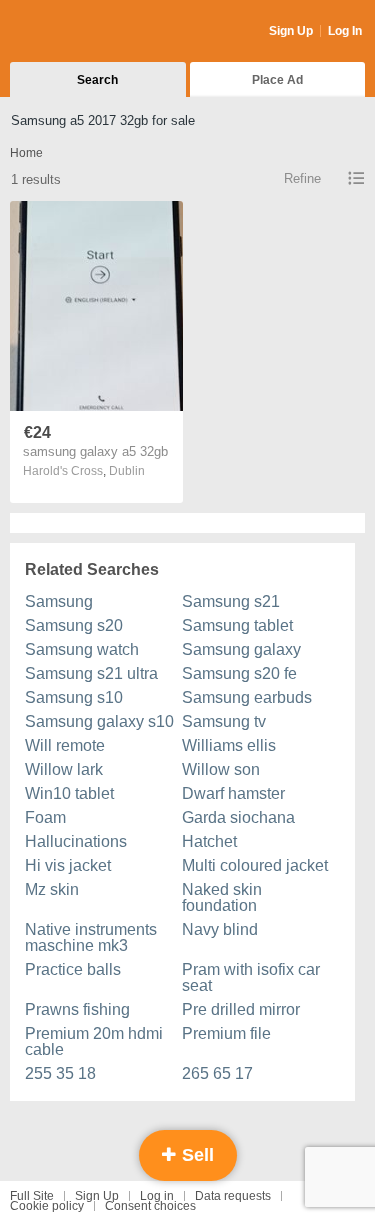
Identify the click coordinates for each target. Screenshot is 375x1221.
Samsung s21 (231, 601)
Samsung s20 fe (239, 673)
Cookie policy (47, 1206)
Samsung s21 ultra (91, 673)
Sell (195, 1155)
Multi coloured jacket (255, 865)
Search (97, 80)
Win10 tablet (69, 793)
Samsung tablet (237, 625)
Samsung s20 (74, 625)
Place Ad (277, 80)
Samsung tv (224, 721)
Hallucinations (76, 841)
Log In (345, 31)
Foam (45, 817)
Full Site (32, 1196)
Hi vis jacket (68, 865)
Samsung (59, 601)
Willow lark (64, 769)
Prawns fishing (77, 1009)
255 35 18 (60, 1073)
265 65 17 (217, 1073)
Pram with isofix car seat (251, 977)
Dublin (127, 471)
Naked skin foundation (222, 897)
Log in (157, 1196)
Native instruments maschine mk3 (91, 937)
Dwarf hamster (233, 793)
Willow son (221, 769)
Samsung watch (82, 649)
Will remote (65, 745)
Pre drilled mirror (241, 1009)
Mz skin (52, 889)
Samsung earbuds (247, 697)
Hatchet (209, 841)
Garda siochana (238, 817)
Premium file (226, 1033)
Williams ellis (229, 745)
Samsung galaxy (241, 649)
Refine (302, 178)
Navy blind (220, 929)
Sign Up (291, 31)
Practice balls (73, 969)
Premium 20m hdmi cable (94, 1041)
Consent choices (150, 1206)
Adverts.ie (88, 32)
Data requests (233, 1196)
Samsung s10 (74, 697)
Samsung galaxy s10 (99, 721)
